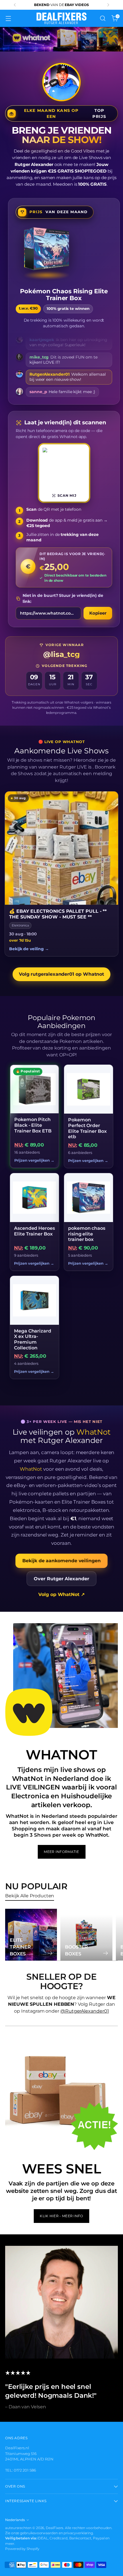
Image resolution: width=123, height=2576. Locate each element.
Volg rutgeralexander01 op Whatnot (61, 974)
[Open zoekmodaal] (103, 18)
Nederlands (15, 2520)
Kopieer (98, 613)
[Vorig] (15, 5)
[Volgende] (108, 5)
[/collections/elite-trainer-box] (61, 39)
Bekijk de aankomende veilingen (61, 1561)
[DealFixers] (61, 18)
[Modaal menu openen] (8, 18)
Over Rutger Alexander (61, 1579)
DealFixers (54, 2528)
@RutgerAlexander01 (85, 2011)
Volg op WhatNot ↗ (61, 1594)
